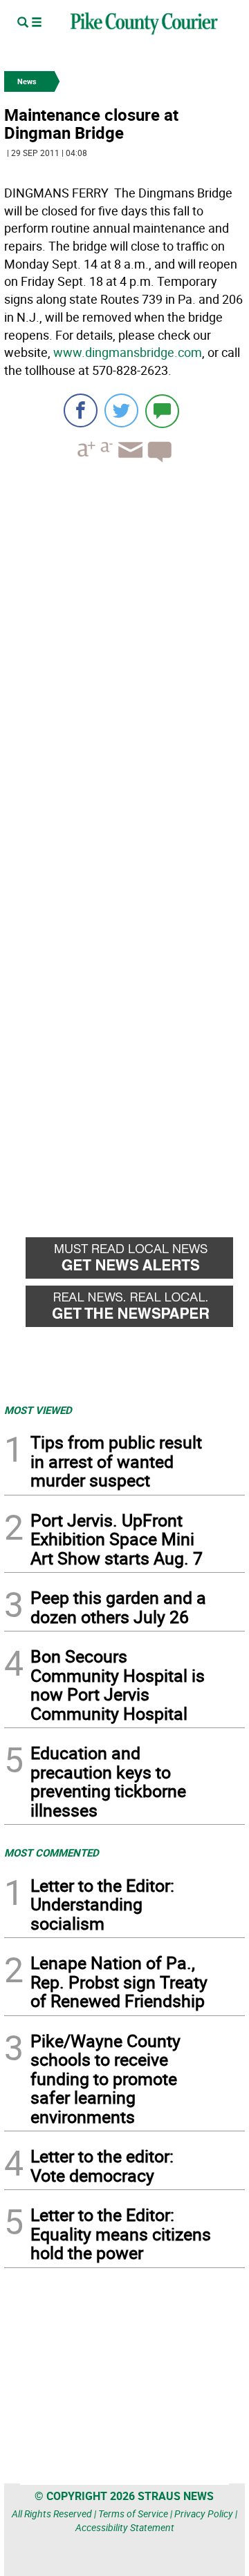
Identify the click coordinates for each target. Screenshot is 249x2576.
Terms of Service (133, 2514)
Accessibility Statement (125, 2527)
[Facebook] (81, 410)
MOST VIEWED (38, 1410)
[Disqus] (124, 663)
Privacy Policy (204, 2514)
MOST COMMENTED (52, 1852)
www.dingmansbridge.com (128, 352)
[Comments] (162, 410)
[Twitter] (121, 410)
